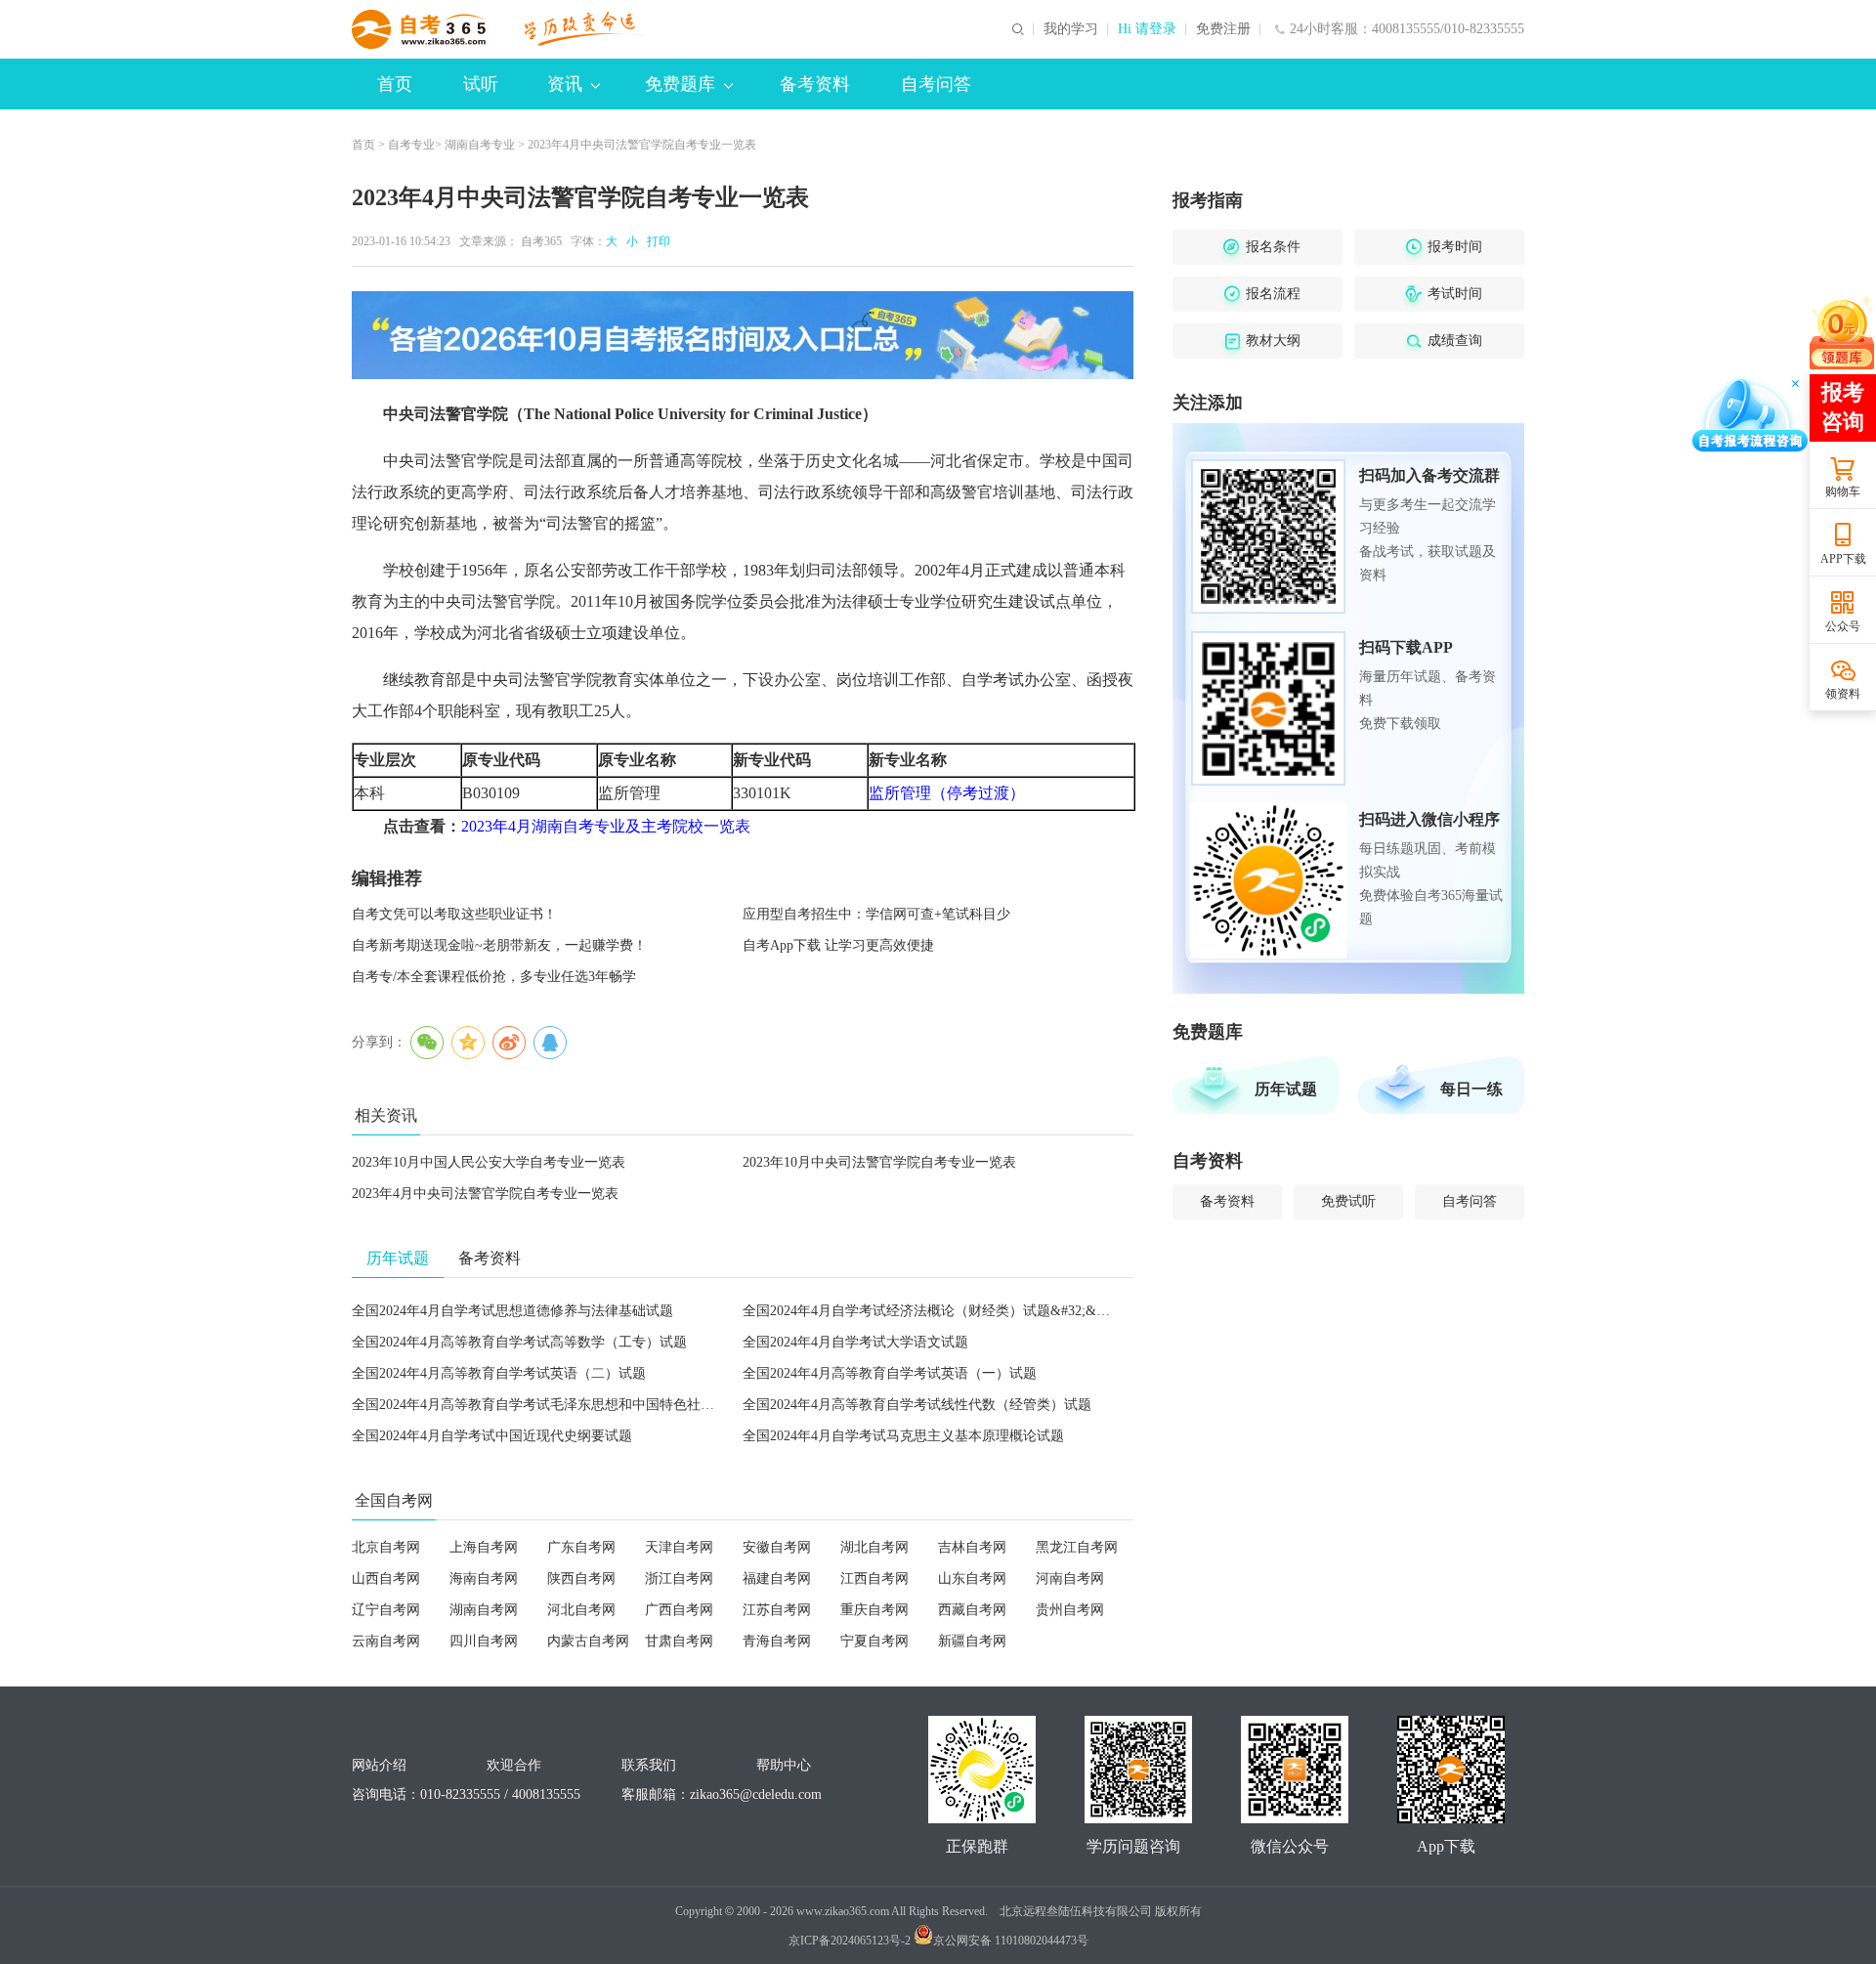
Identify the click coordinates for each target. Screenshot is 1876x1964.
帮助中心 (784, 1765)
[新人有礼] (1841, 332)
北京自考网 (386, 1547)
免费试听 (1348, 1201)
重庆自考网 (874, 1610)
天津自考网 (679, 1547)
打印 (656, 241)
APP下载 (1843, 559)
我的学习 (1071, 29)
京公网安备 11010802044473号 (1011, 1941)
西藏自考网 (972, 1610)
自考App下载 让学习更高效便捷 (838, 945)
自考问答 (936, 84)
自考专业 (411, 145)
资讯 (565, 84)
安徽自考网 (777, 1547)
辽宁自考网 (386, 1610)
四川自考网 (484, 1641)
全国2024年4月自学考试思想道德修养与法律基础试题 (512, 1311)
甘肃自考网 (679, 1641)
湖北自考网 (874, 1547)
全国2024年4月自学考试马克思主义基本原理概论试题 (903, 1436)
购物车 (1843, 491)
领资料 (1843, 694)
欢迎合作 (514, 1765)
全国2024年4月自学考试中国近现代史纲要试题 (492, 1436)
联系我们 (649, 1765)
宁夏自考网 (874, 1641)
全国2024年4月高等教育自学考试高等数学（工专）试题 (519, 1342)
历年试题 (1286, 1089)
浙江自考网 (679, 1579)
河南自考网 (1070, 1579)
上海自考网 (484, 1547)
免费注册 (1223, 29)
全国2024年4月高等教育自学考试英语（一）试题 (890, 1373)
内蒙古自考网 (588, 1641)
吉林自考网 (972, 1547)
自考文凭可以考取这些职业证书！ (454, 914)
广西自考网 (679, 1610)
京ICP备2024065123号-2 (850, 1941)
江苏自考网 (777, 1610)
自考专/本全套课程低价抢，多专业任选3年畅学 (494, 977)
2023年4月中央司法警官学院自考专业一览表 (485, 1194)
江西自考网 (874, 1579)
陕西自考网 (581, 1579)
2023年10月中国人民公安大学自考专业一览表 (489, 1162)
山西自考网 (386, 1579)
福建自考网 (777, 1579)
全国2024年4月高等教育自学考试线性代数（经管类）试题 (917, 1405)
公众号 (1843, 626)
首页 (395, 84)
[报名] (743, 335)
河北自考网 (581, 1610)
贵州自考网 (1070, 1610)
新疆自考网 (972, 1641)
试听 (481, 84)
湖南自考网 (484, 1610)
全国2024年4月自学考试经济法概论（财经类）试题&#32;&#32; (932, 1311)
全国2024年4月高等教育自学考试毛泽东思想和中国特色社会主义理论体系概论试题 (601, 1405)
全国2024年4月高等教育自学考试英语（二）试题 (499, 1373)
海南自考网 (484, 1579)
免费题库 (680, 84)
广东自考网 (581, 1547)
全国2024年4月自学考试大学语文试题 (855, 1342)
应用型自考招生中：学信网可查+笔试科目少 (876, 914)
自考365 (541, 241)
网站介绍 (379, 1765)
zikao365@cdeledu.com (756, 1794)
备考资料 (815, 84)
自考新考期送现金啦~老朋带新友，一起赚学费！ (499, 945)
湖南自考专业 (480, 145)
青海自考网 (777, 1641)
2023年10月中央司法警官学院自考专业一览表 (879, 1162)
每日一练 (1471, 1089)
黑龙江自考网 (1077, 1547)
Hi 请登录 (1147, 29)
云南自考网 (386, 1641)
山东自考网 (972, 1579)
